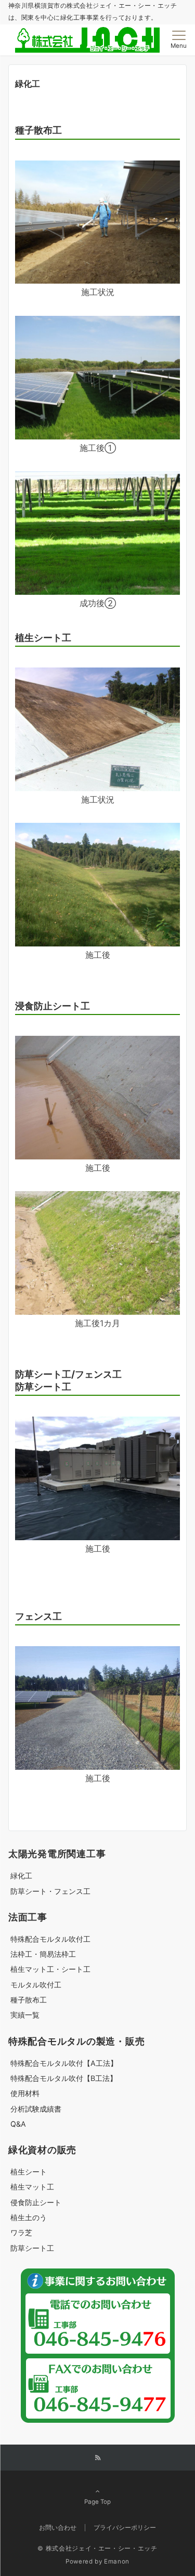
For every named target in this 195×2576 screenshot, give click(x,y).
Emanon (117, 2561)
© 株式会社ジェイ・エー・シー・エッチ (97, 2548)
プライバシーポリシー (125, 2528)
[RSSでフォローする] (98, 2458)
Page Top (97, 2502)
